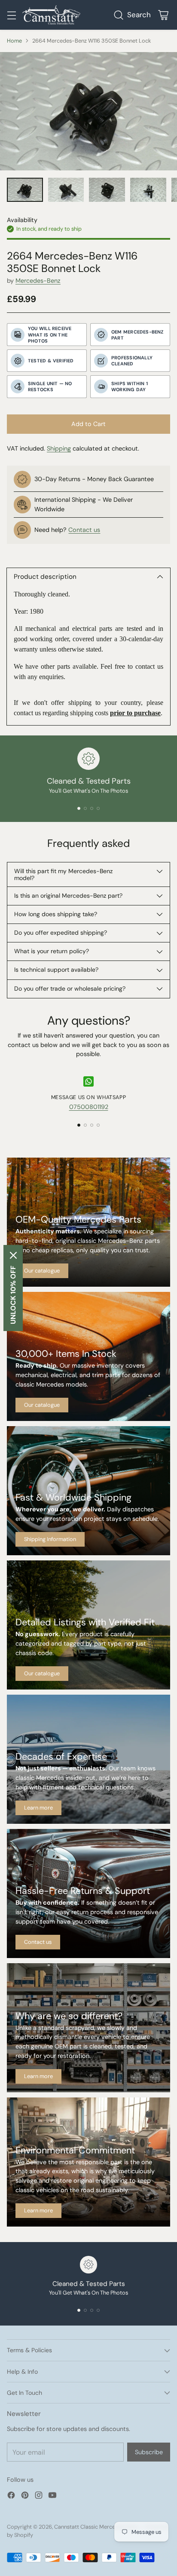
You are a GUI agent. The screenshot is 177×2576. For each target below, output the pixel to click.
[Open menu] (11, 15)
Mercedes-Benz (38, 281)
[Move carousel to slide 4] (98, 808)
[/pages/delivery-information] (88, 1491)
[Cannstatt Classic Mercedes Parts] (51, 15)
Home (14, 41)
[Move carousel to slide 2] (85, 808)
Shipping (59, 448)
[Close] (13, 1255)
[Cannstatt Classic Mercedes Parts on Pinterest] (25, 2497)
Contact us (84, 530)
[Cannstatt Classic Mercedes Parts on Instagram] (39, 2497)
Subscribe (149, 2452)
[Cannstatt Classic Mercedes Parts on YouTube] (52, 2497)
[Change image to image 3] (107, 190)
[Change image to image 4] (148, 190)
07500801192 (89, 1107)
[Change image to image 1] (25, 190)
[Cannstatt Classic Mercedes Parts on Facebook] (11, 2497)
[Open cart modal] (163, 15)
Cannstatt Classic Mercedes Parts (96, 2527)
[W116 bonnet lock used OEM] (88, 111)
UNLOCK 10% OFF (13, 1295)
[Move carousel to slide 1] (79, 808)
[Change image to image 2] (66, 190)
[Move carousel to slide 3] (92, 808)
